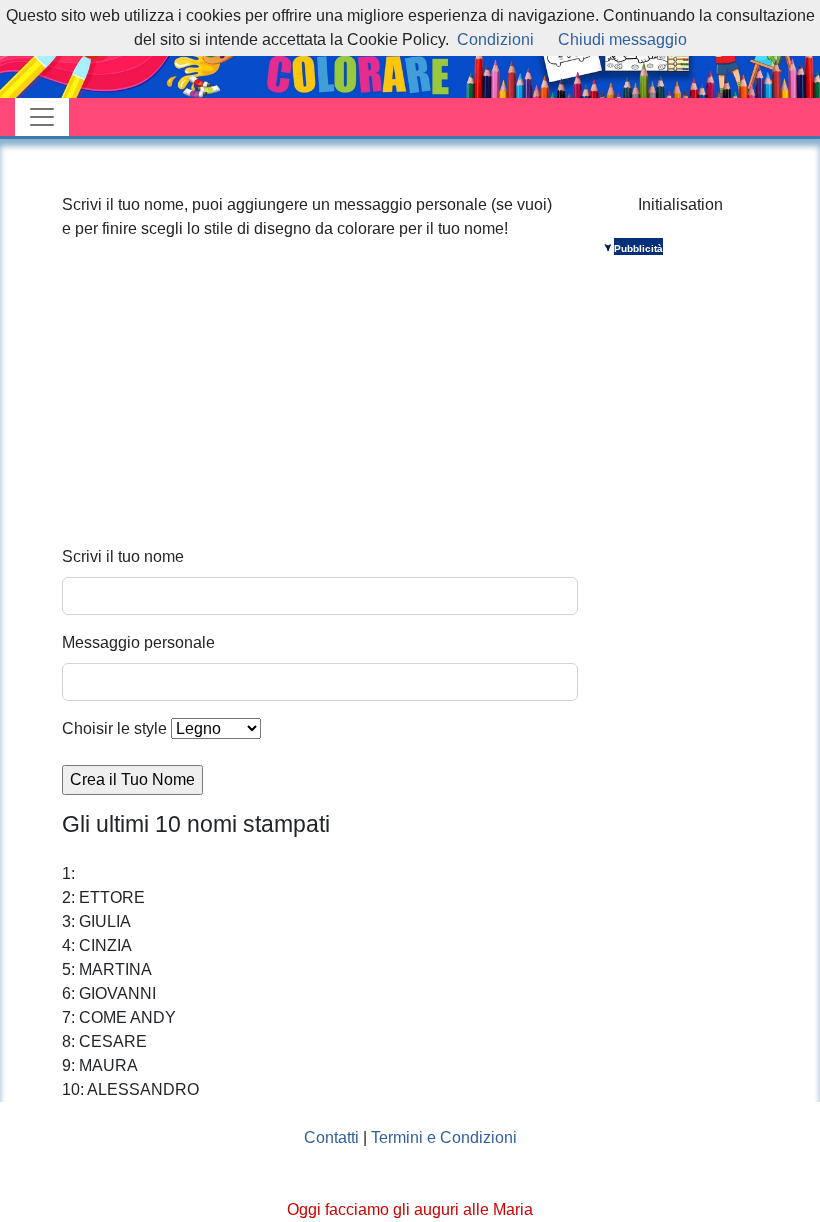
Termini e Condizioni (444, 1137)
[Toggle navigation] (42, 117)
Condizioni (495, 39)
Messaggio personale (138, 642)
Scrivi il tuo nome (123, 556)
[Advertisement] (320, 405)
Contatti (331, 1137)
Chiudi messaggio (622, 39)
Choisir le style (114, 728)
